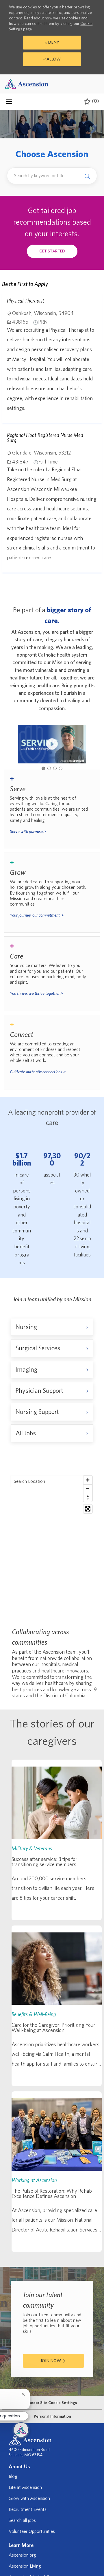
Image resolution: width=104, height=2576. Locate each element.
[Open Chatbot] (21, 2430)
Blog (13, 2476)
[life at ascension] (52, 809)
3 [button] (55, 768)
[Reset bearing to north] (88, 1497)
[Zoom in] (88, 1480)
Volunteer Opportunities (32, 2531)
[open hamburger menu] (9, 102)
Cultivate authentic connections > (38, 1072)
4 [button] (61, 768)
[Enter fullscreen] (88, 1509)
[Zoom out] (88, 1489)
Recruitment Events (28, 2509)
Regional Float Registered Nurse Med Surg (45, 438)
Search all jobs (22, 2520)
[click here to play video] (52, 744)
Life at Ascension (25, 2487)
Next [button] (82, 744)
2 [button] (49, 768)
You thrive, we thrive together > (36, 993)
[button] (86, 176)
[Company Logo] (27, 84)
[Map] (52, 1545)
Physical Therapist (26, 301)
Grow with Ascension (29, 2498)
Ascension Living (25, 2566)
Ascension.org (22, 2555)
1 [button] (43, 768)
